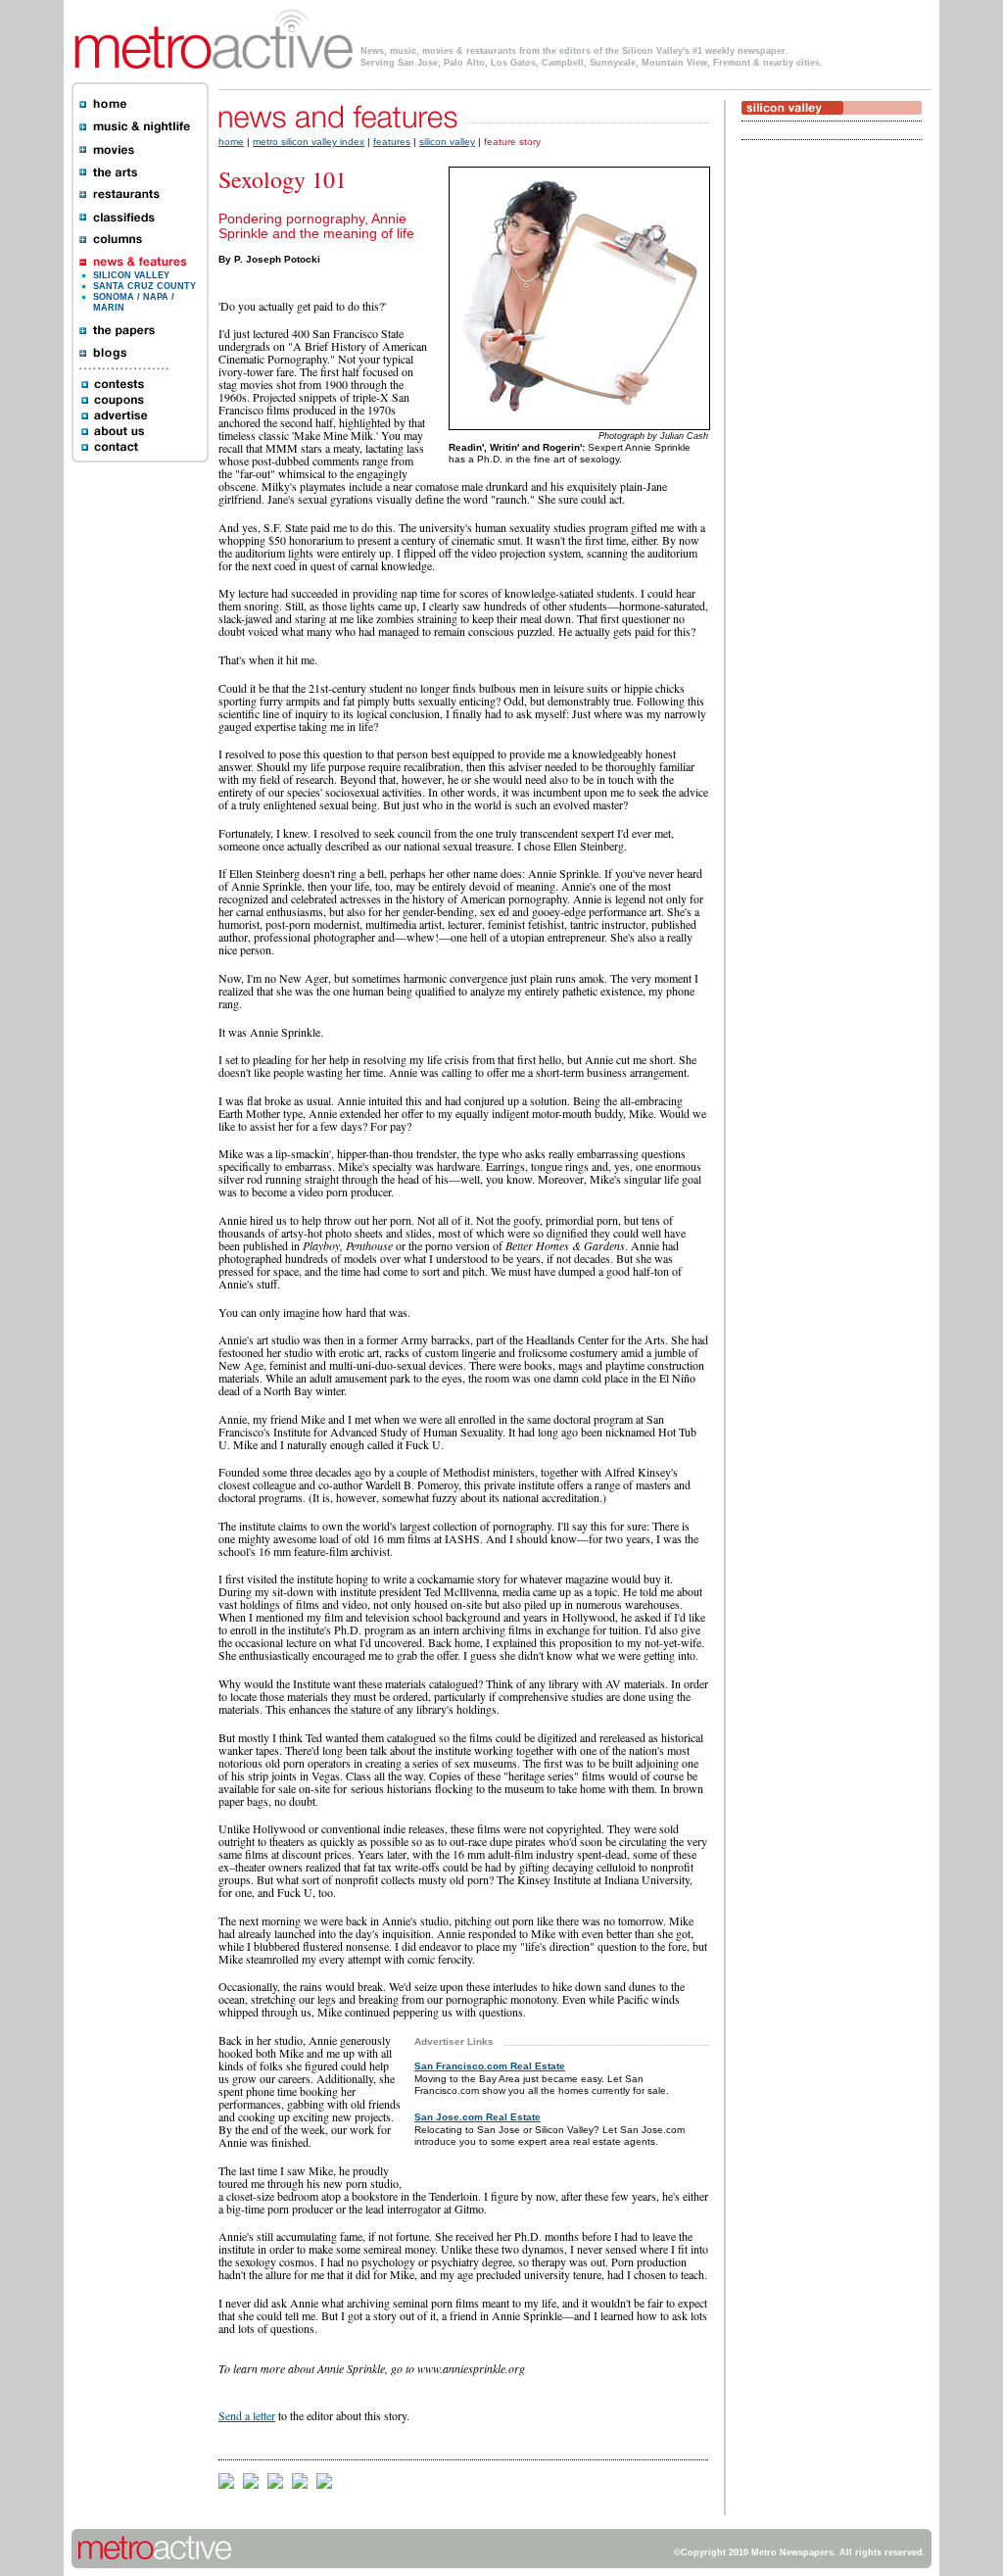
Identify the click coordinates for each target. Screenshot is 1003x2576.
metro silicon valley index (309, 142)
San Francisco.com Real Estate (490, 2066)
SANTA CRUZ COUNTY (144, 286)
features (392, 142)
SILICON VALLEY (131, 275)
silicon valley (447, 142)
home (231, 142)
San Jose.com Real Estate (478, 2117)
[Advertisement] (800, 458)
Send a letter (247, 2415)
